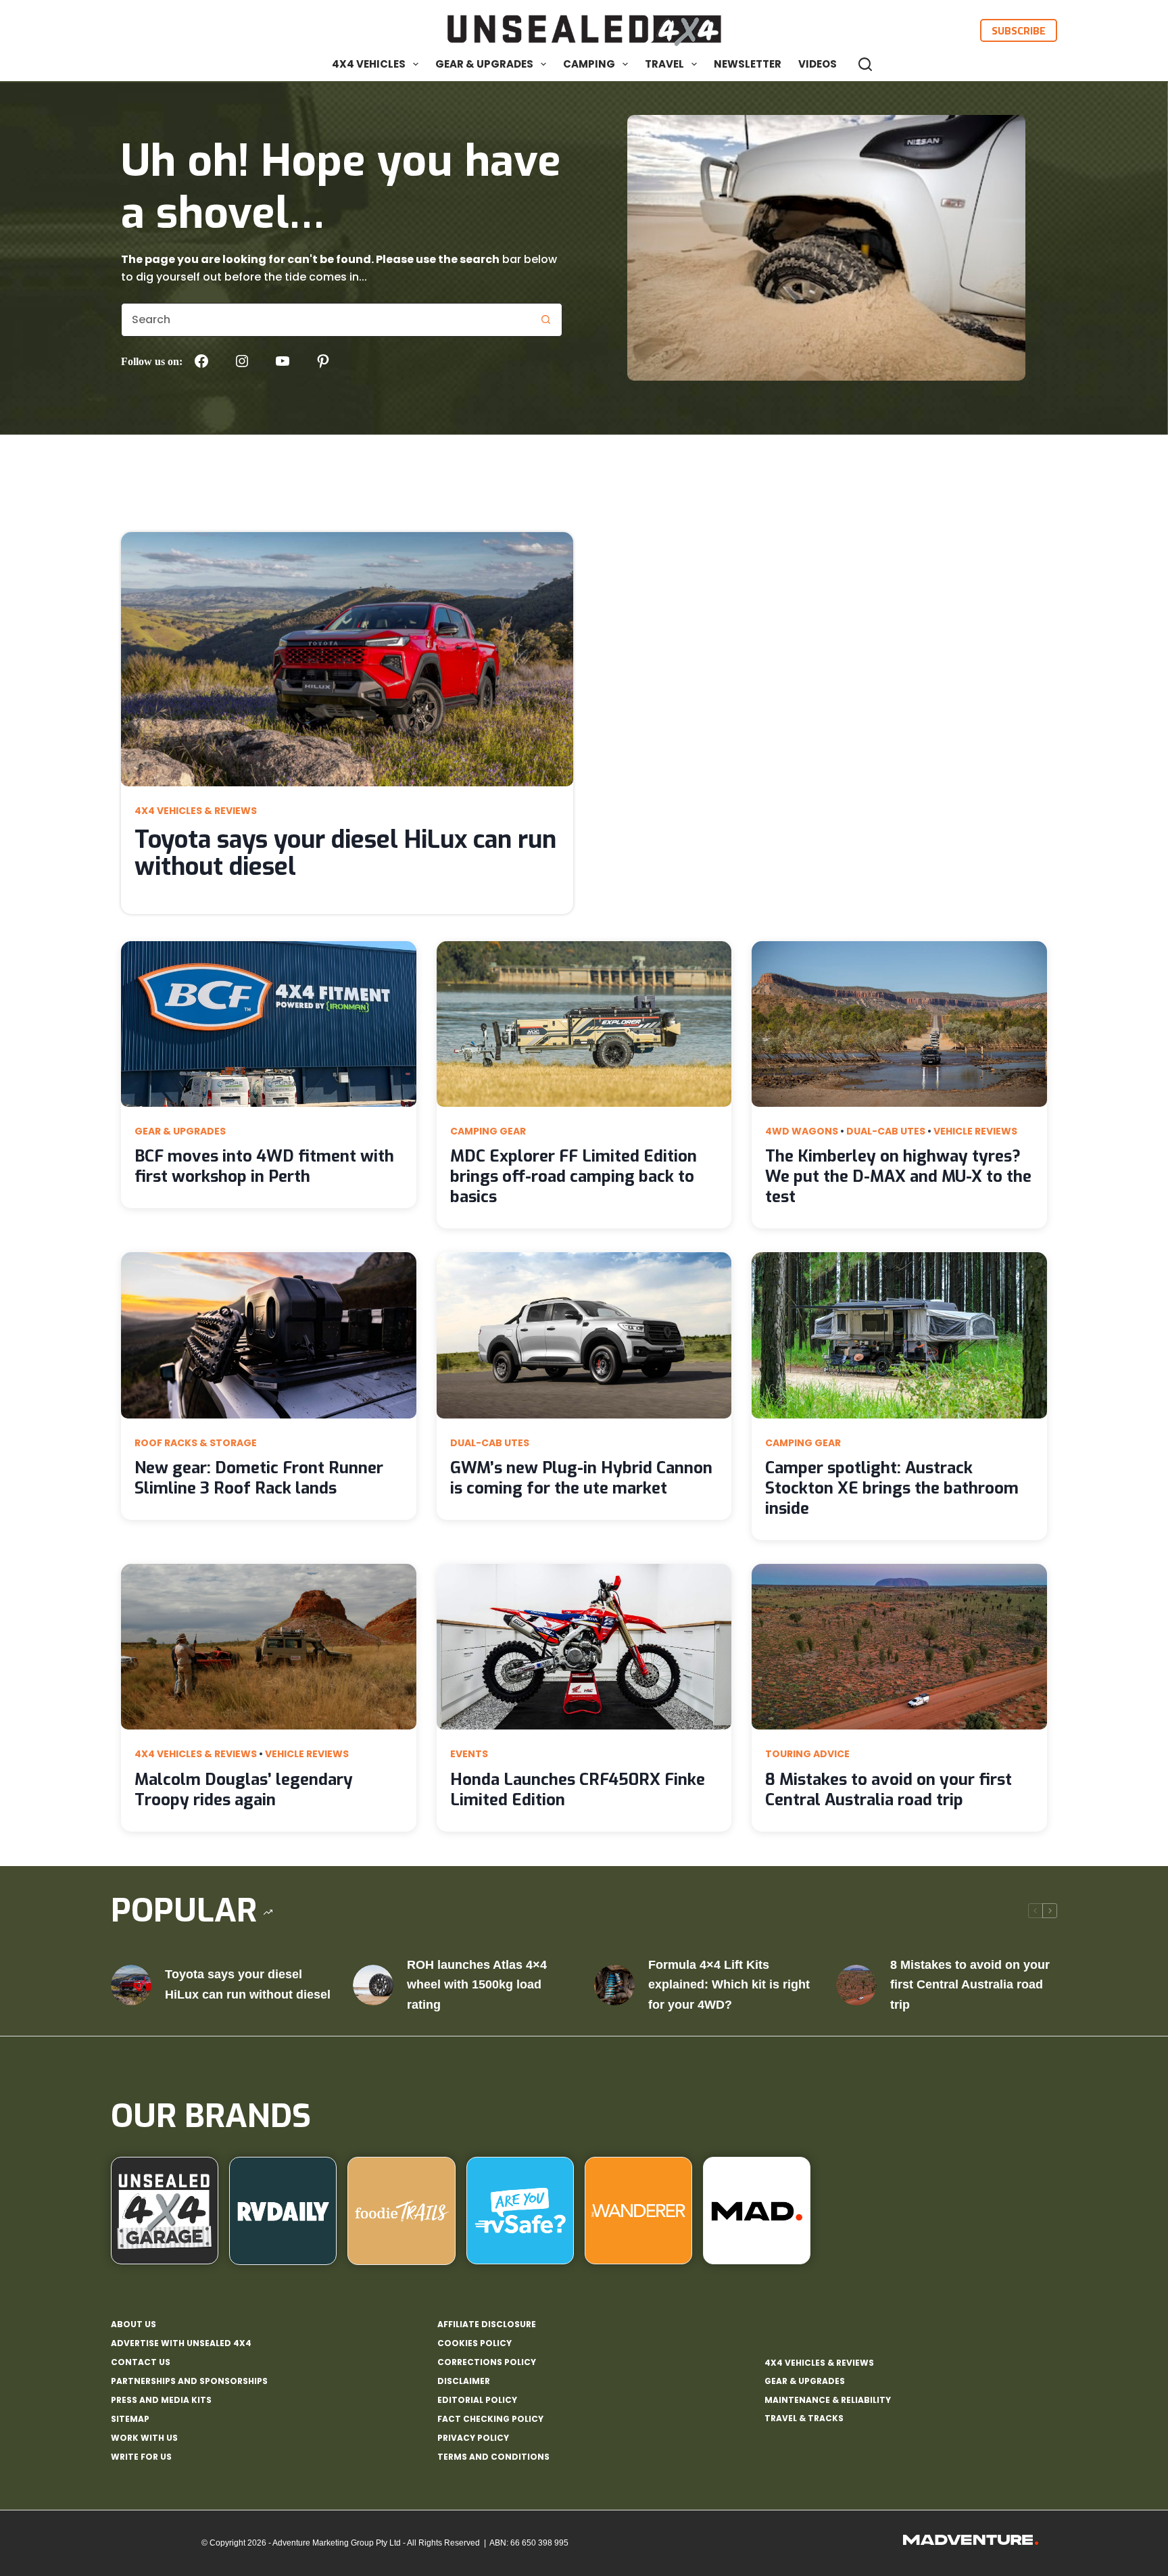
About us (133, 2324)
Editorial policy (477, 2400)
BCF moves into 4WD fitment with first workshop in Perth (264, 1166)
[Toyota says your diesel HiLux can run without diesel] (131, 1985)
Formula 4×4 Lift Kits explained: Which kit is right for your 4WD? (729, 1985)
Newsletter (748, 64)
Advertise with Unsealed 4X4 (181, 2343)
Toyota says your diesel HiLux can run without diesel (345, 853)
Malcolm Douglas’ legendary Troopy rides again (244, 1790)
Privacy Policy (473, 2438)
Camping (589, 64)
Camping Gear (488, 1131)
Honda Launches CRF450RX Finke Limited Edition (578, 1790)
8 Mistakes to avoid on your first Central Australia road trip (889, 1790)
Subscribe (1019, 30)
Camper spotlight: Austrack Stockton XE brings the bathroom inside (892, 1488)
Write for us (141, 2457)
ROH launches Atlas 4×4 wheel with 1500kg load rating (477, 1985)
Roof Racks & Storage (196, 1443)
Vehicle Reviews (975, 1131)
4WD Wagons (802, 1131)
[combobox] (325, 320)
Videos (818, 64)
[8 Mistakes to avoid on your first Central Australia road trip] (856, 1985)
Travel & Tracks (804, 2418)
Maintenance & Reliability (828, 2400)
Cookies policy (474, 2343)
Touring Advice (807, 1754)
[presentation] (347, 659)
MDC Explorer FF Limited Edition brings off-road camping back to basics (574, 1176)
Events (469, 1754)
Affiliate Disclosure (487, 2324)
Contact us (141, 2362)
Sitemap (130, 2419)
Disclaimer (464, 2381)
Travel (664, 64)
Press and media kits (161, 2400)
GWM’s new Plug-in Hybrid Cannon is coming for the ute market (581, 1478)
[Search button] (545, 320)
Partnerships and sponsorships (189, 2381)
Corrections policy (487, 2362)
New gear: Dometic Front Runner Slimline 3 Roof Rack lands (259, 1478)
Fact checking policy (490, 2419)
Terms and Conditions (493, 2457)
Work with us (144, 2438)
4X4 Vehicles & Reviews (196, 811)
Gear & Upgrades (484, 64)
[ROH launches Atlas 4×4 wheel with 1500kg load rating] (373, 1985)
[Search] (865, 64)
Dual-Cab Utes (886, 1131)
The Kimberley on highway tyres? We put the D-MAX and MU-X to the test (898, 1176)
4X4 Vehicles (369, 64)
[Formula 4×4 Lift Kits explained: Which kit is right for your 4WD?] (614, 1985)
